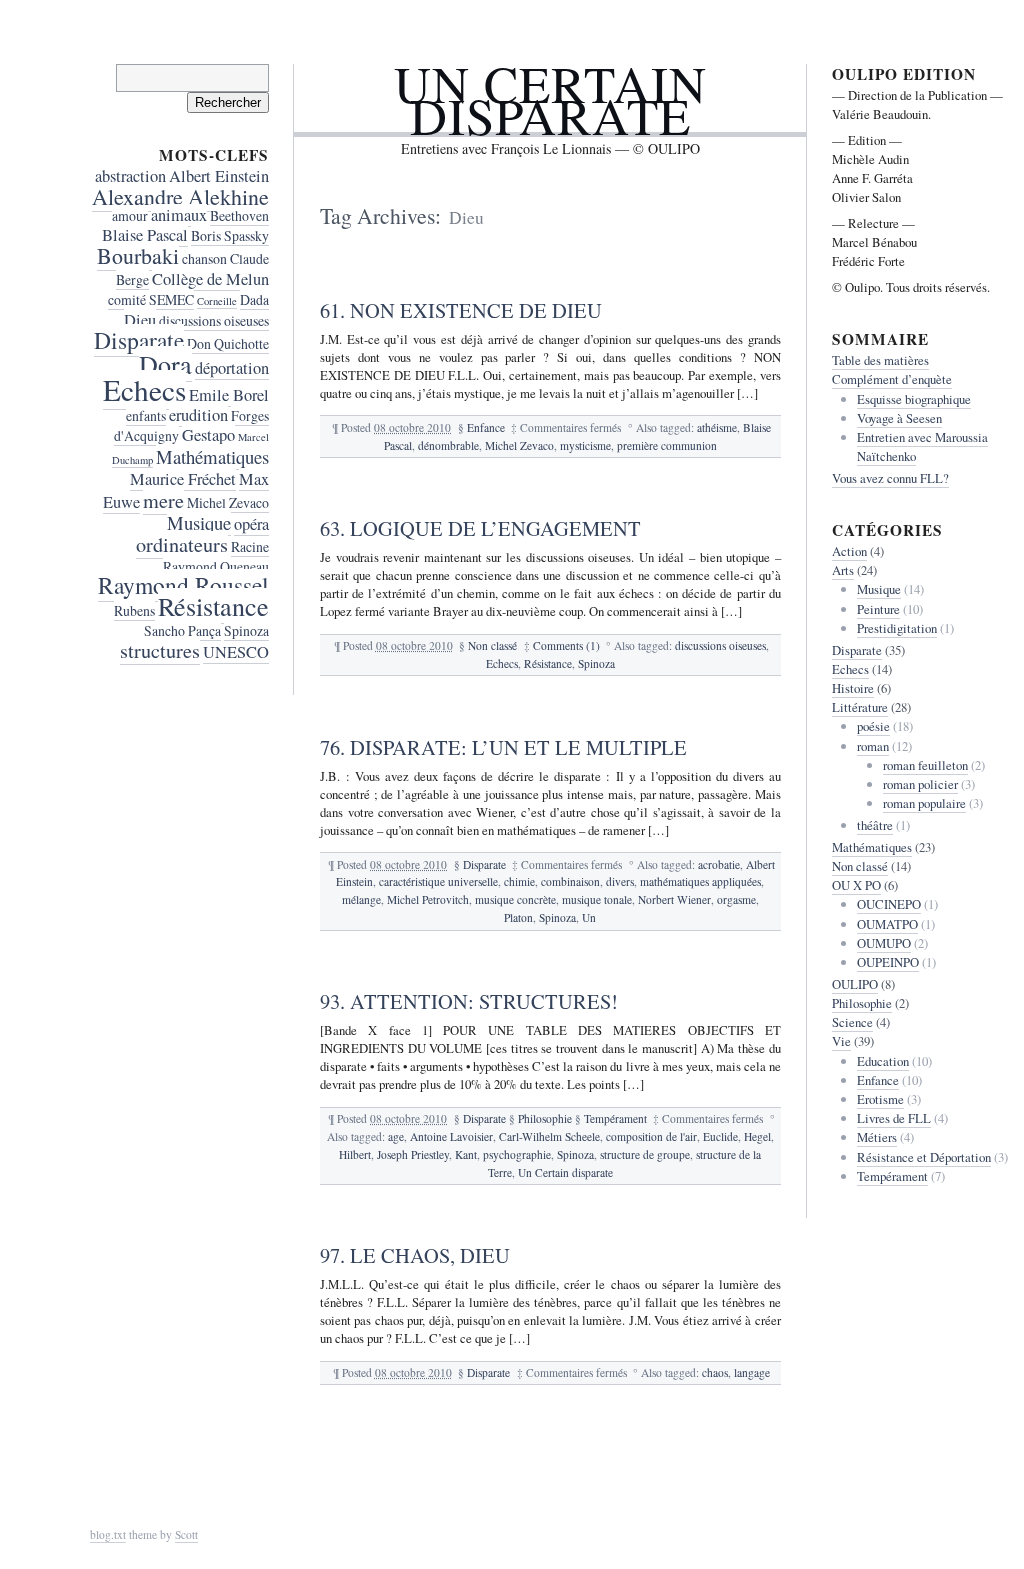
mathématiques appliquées (700, 881)
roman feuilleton (925, 765)
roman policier (920, 784)
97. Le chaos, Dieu (415, 1255)
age (396, 1136)
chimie (519, 881)
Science (852, 1022)
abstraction (130, 176)
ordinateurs (182, 544)
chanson (204, 258)
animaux (179, 215)
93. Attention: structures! (469, 1001)
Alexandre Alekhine (180, 196)
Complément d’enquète (892, 379)
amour (130, 215)
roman (873, 746)
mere (163, 500)
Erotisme (880, 1099)
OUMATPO (887, 924)
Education (883, 1061)
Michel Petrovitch (428, 899)
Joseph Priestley (413, 1154)
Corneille (217, 301)
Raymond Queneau (216, 566)
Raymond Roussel (183, 585)
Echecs (502, 663)
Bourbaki (138, 255)
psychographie (517, 1154)
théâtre (875, 825)
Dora (165, 363)
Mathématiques (212, 456)
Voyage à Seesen (899, 418)
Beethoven (239, 215)
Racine (250, 546)
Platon (518, 917)
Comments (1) (566, 645)
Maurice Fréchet (183, 479)
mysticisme (585, 445)
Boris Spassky (230, 235)
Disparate (484, 864)
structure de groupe (645, 1154)
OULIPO (855, 984)
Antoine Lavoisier (451, 1136)
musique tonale (597, 899)
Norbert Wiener (674, 899)
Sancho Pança (182, 630)
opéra (251, 524)
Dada (254, 299)
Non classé (492, 645)
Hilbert (355, 1154)
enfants (146, 415)
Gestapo (208, 435)
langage (752, 1372)
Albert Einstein (219, 176)
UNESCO (236, 652)
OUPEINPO (888, 962)
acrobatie (719, 864)
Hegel (757, 1136)
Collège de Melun (210, 279)
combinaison (570, 881)
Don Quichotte (228, 343)
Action (849, 551)
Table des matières (880, 360)
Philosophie (545, 1118)
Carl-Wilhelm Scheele (549, 1136)
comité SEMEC (151, 299)
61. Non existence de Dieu (461, 310)
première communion (667, 445)
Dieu (140, 320)
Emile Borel (229, 395)
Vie (841, 1041)
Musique (199, 522)
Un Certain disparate (565, 1172)
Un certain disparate (550, 99)
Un (589, 917)
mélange (361, 899)
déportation (232, 368)
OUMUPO (884, 943)
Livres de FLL (894, 1118)
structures (160, 650)
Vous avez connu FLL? (890, 478)
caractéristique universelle (438, 881)
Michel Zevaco (519, 445)
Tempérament (615, 1118)
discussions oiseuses (720, 645)
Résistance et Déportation (924, 1157)
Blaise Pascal (145, 235)
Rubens (134, 610)
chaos (715, 1372)
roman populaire (924, 803)
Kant (466, 1154)
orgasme (736, 899)
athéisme (717, 427)
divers (620, 881)
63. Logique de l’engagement (480, 528)
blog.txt (108, 1534)
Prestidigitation (897, 628)
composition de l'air (651, 1136)
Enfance (486, 427)
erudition (198, 415)
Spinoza (596, 663)
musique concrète (515, 899)
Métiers (877, 1137)
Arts (843, 570)
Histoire (853, 688)
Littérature (860, 707)
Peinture (878, 609)
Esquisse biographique (914, 399)
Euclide (720, 1136)
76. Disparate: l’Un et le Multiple (503, 747)
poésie (873, 726)
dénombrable (448, 445)
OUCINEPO (889, 904)
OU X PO (856, 885)
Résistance (548, 663)
